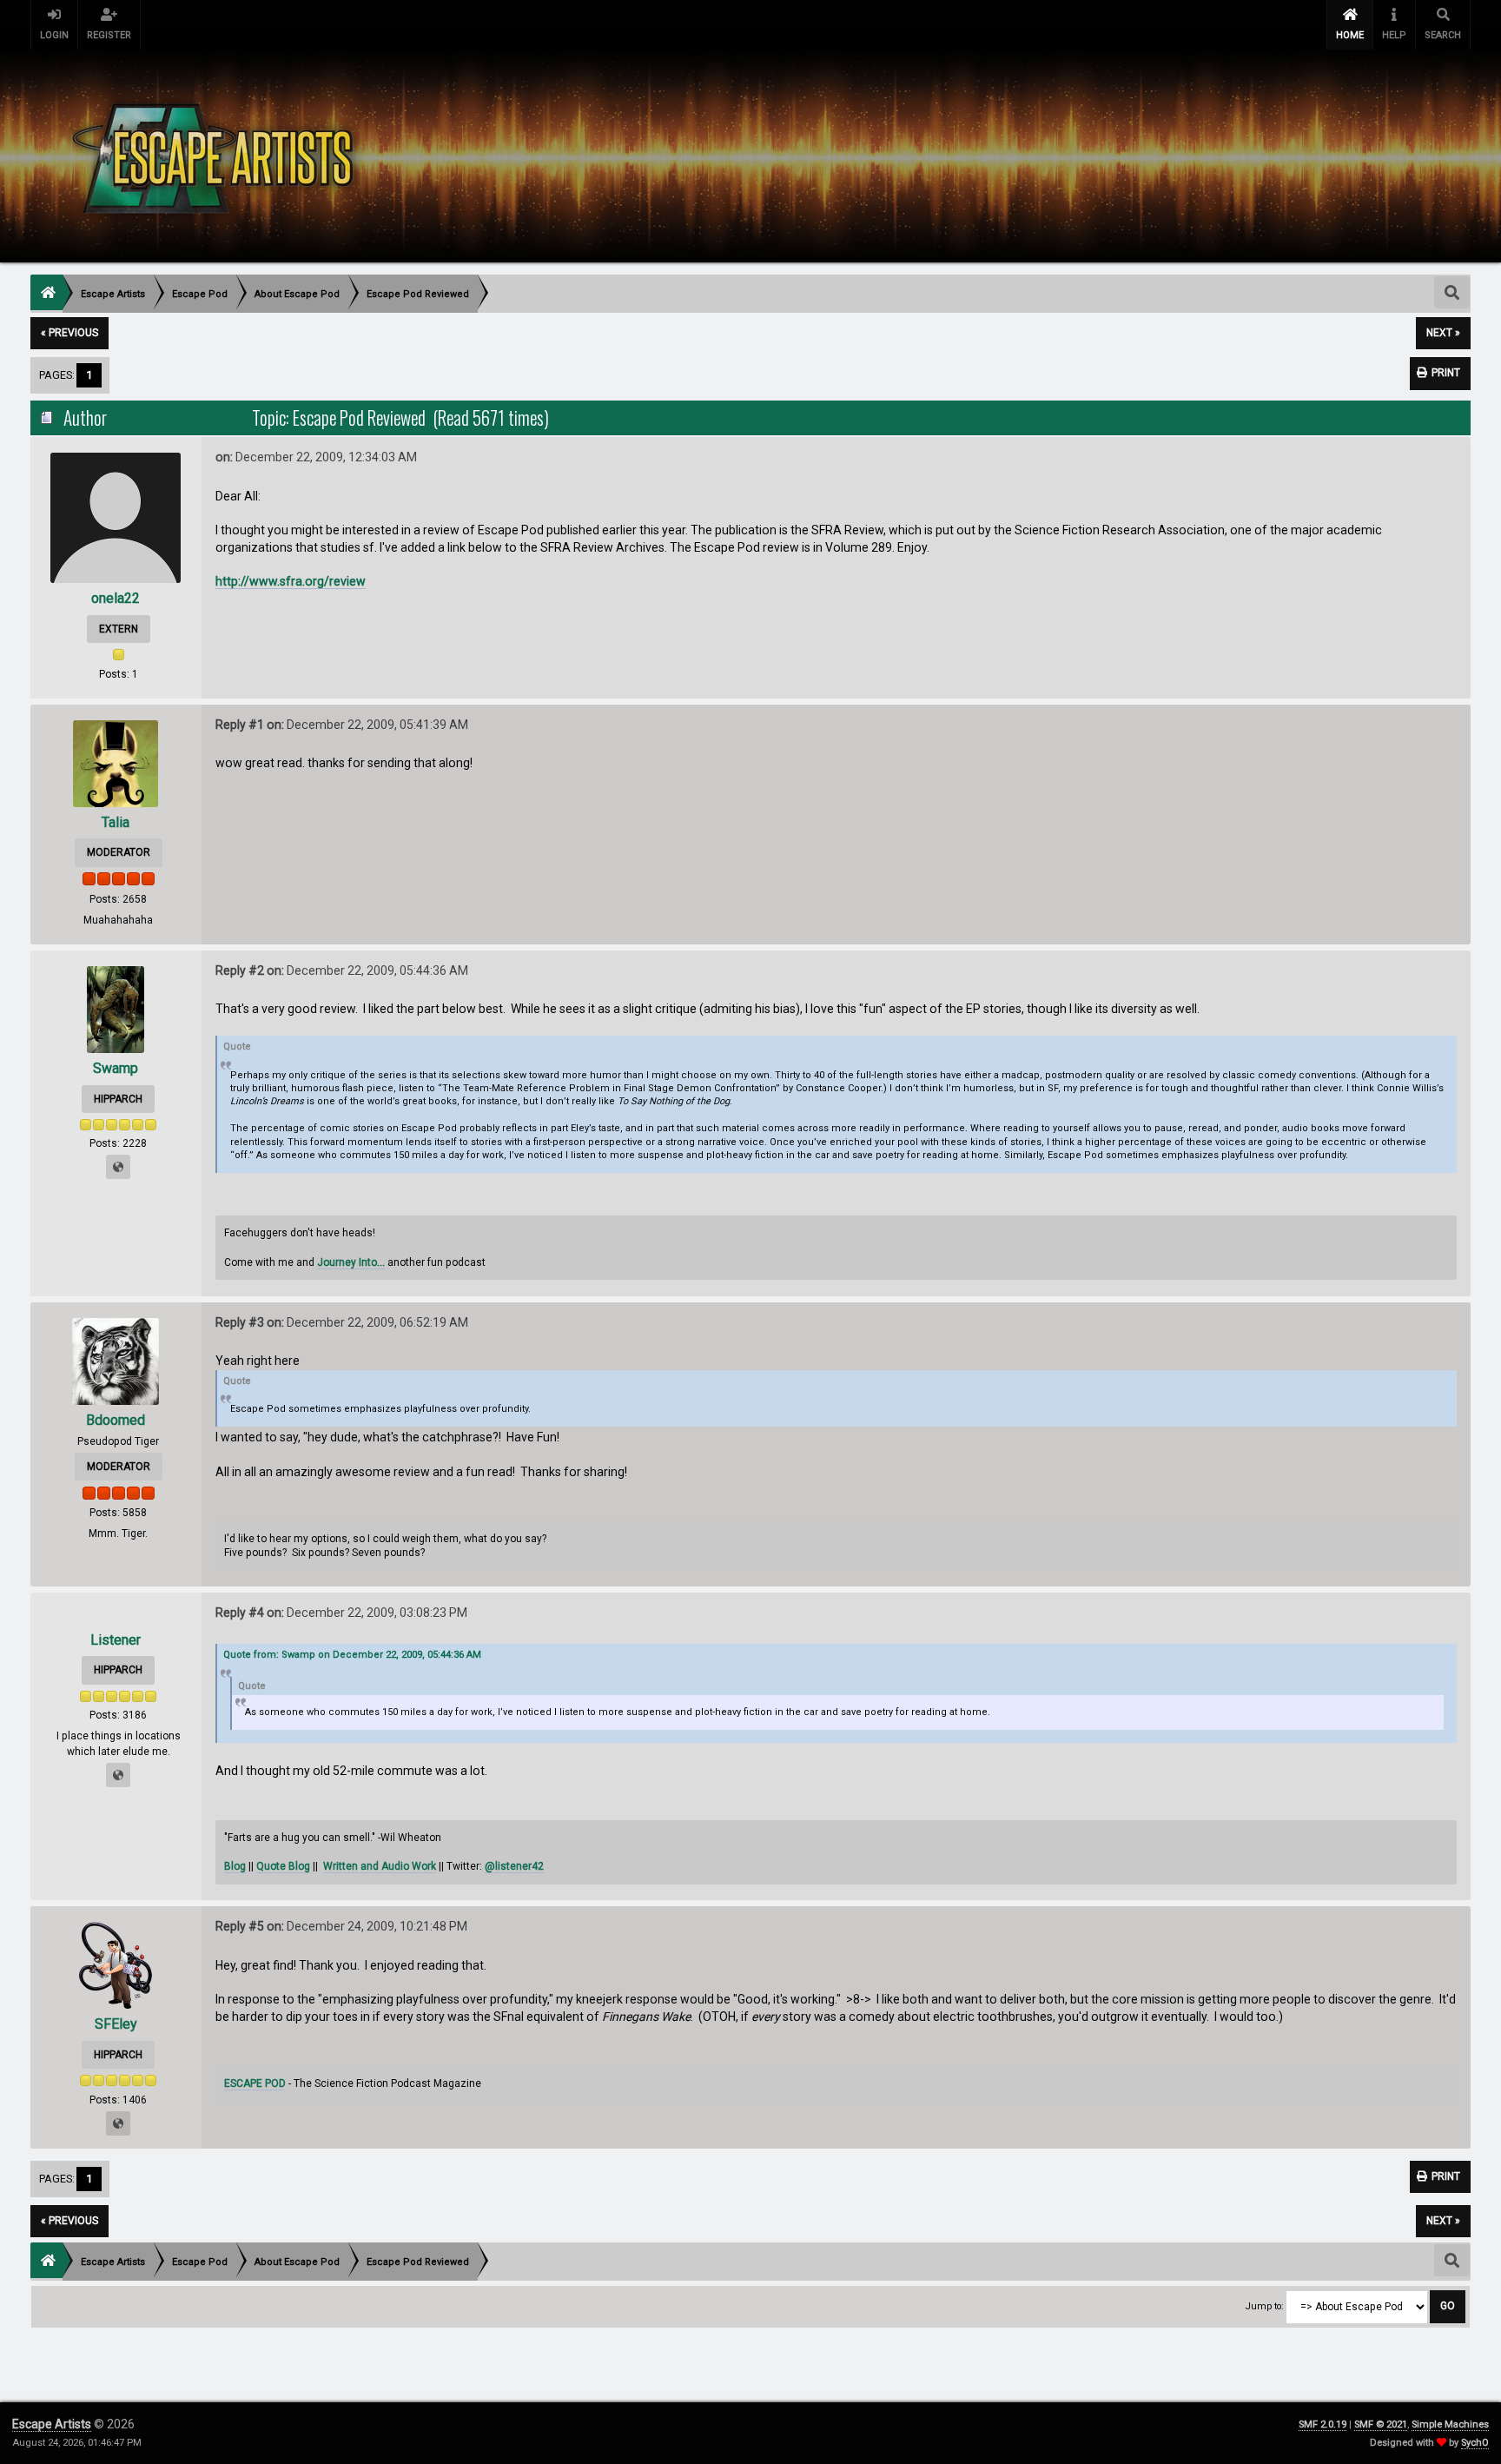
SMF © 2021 (1381, 2424)
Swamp (116, 1068)
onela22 (116, 598)
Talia (116, 822)
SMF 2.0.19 (1322, 2424)
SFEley (116, 2024)
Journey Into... (351, 1262)
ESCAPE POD (255, 2083)
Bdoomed (116, 1420)
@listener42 (514, 1866)
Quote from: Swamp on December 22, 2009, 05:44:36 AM (352, 1655)
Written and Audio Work (380, 1866)
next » (1443, 333)
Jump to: (1265, 2306)
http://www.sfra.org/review (291, 581)
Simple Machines (1450, 2424)
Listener (116, 1640)
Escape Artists (52, 2424)
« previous (69, 333)
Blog (235, 1866)
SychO (1475, 2443)
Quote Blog (283, 1866)
